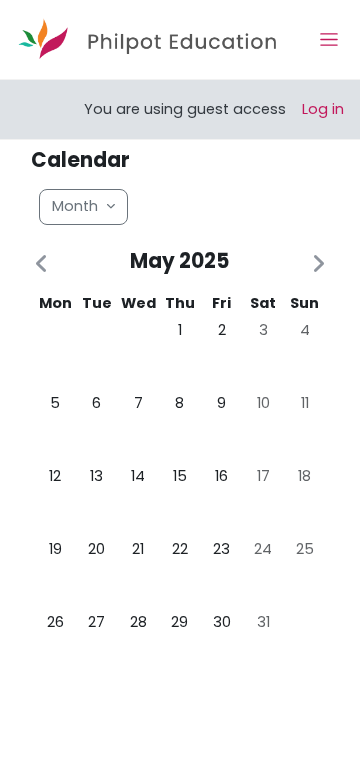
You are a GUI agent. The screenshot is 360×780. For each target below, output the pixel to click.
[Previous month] (45, 265)
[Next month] (315, 265)
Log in (323, 109)
